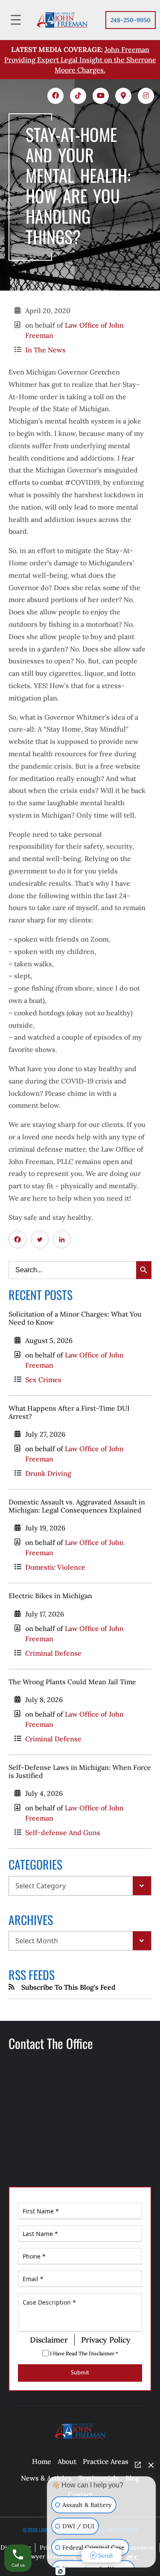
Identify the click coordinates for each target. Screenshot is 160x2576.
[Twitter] (40, 1239)
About (67, 2461)
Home (42, 2461)
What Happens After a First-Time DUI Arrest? (69, 1412)
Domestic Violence (55, 1567)
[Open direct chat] (138, 2465)
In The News (45, 350)
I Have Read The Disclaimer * (83, 2353)
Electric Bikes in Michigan (50, 1596)
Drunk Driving (48, 1473)
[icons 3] (101, 96)
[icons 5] (146, 96)
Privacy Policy (106, 2340)
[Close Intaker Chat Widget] (151, 2465)
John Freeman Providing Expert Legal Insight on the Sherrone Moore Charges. (80, 60)
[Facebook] (17, 1239)
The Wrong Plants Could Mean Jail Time (72, 1682)
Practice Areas (106, 2461)
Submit (80, 2373)
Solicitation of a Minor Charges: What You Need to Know (75, 1318)
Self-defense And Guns (63, 1833)
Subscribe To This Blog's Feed (68, 1987)
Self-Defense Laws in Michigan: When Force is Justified (80, 1771)
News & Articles (46, 2478)
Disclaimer (49, 2340)
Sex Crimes (43, 1380)
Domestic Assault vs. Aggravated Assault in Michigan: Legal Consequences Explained (77, 1506)
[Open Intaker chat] (60, 2571)
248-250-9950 (131, 20)
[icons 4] (123, 96)
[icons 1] (55, 96)
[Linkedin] (62, 1239)
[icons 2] (78, 96)
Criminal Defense (53, 1653)
